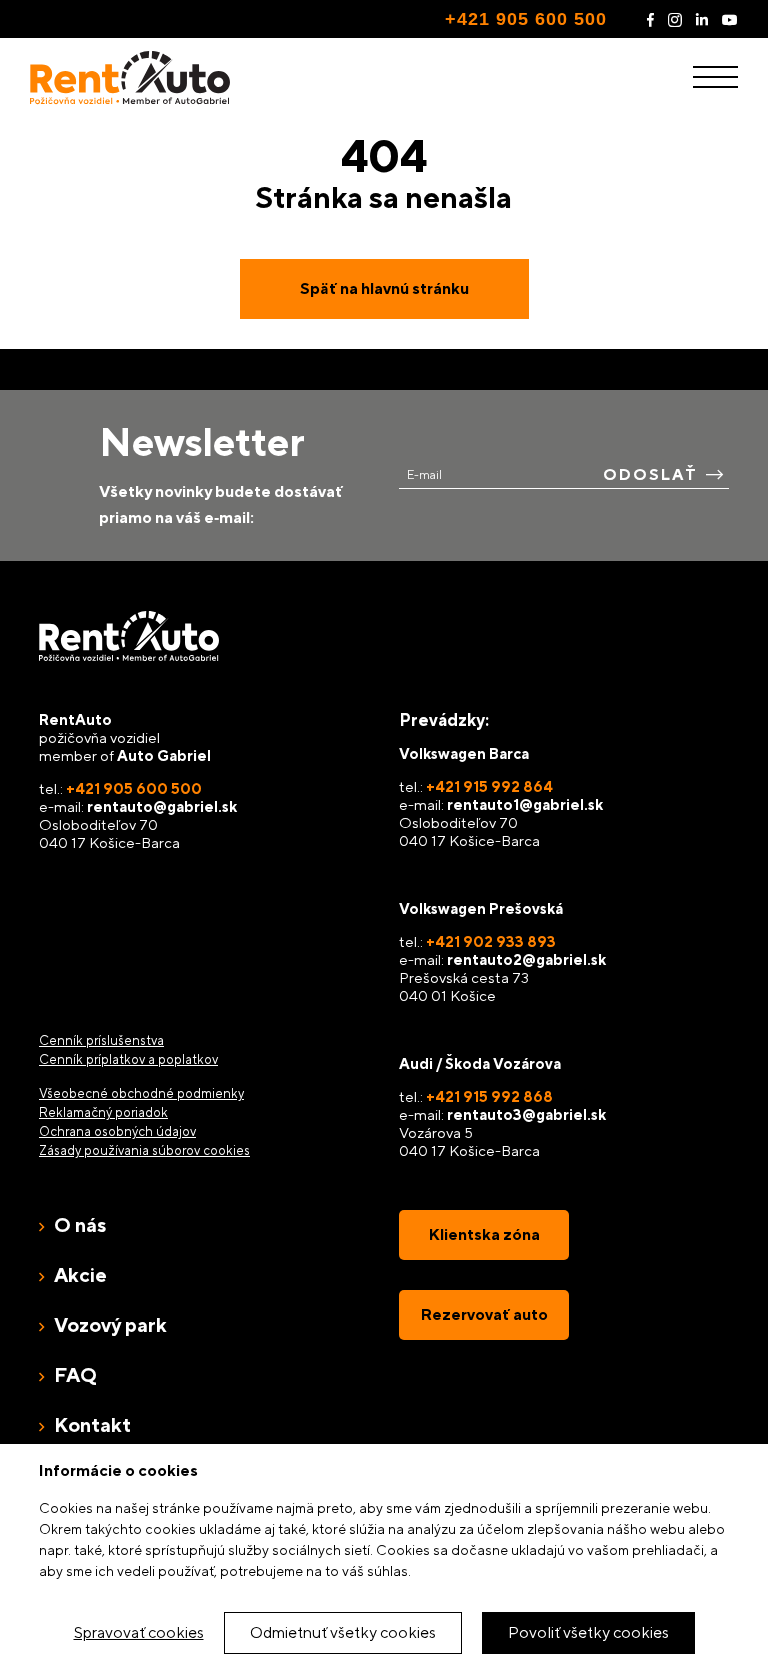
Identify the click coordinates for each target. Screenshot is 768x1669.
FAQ (75, 1374)
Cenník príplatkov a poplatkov (128, 1059)
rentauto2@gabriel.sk (526, 959)
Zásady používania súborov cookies (144, 1150)
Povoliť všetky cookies (588, 1632)
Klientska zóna (484, 1234)
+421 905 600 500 (526, 19)
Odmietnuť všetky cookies (343, 1632)
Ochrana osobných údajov (117, 1131)
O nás (80, 1224)
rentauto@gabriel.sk (162, 806)
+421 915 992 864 (489, 786)
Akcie (80, 1274)
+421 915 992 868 (489, 1096)
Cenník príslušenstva (101, 1040)
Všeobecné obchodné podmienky (141, 1093)
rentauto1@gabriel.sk (525, 804)
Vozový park (110, 1324)
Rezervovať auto (484, 1314)
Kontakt (92, 1424)
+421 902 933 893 (491, 941)
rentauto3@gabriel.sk (526, 1114)
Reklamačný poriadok (103, 1112)
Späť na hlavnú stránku (384, 288)
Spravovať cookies (139, 1632)
